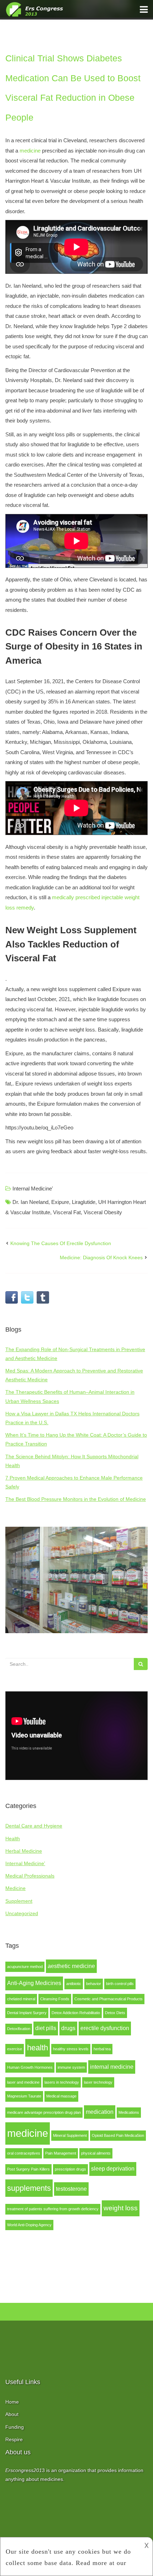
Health (13, 1839)
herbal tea (102, 2049)
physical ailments (96, 2153)
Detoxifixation (19, 2029)
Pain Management (61, 2153)
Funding (15, 2427)
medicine (28, 2133)
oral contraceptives (24, 2153)
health (38, 2048)
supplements (29, 2188)
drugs (68, 2028)
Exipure (60, 1202)
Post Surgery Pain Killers (28, 2169)
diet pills (46, 2028)
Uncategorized (22, 1913)
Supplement (19, 1901)
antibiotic (74, 1984)
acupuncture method (25, 1967)
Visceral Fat (67, 1212)
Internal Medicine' (25, 1863)
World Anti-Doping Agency (29, 2225)
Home (12, 2402)
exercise (15, 2049)
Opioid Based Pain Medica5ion (118, 2135)
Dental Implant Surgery (27, 2013)
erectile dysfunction (105, 2028)
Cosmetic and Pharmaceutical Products (109, 1999)
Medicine (15, 1888)
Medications (129, 2112)
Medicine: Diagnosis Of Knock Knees (101, 1257)
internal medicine (112, 2067)
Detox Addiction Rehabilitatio (76, 2013)
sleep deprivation (113, 2169)
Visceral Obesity (103, 1212)
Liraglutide (84, 1202)
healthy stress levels (71, 2049)
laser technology (98, 2082)
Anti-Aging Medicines (34, 1983)
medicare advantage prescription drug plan (44, 2112)
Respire (14, 2439)
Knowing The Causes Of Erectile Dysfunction (61, 1243)
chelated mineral (21, 1999)
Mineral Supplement (70, 2135)
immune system (71, 2067)
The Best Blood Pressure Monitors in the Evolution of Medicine (76, 1499)
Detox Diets (115, 2013)
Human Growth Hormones (30, 2067)
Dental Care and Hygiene (34, 1826)
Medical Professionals (30, 1876)
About (12, 2414)
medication (100, 2112)
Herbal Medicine (24, 1851)
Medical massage (61, 2096)
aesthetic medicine (71, 1966)
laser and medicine (23, 2082)
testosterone (71, 2189)
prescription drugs (70, 2169)
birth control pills (120, 1984)
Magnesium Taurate (24, 2096)
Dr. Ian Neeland (30, 1202)
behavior (94, 1984)
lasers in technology (62, 2082)
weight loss (121, 2208)
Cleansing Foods (55, 1999)
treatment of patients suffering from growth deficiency (53, 2209)
